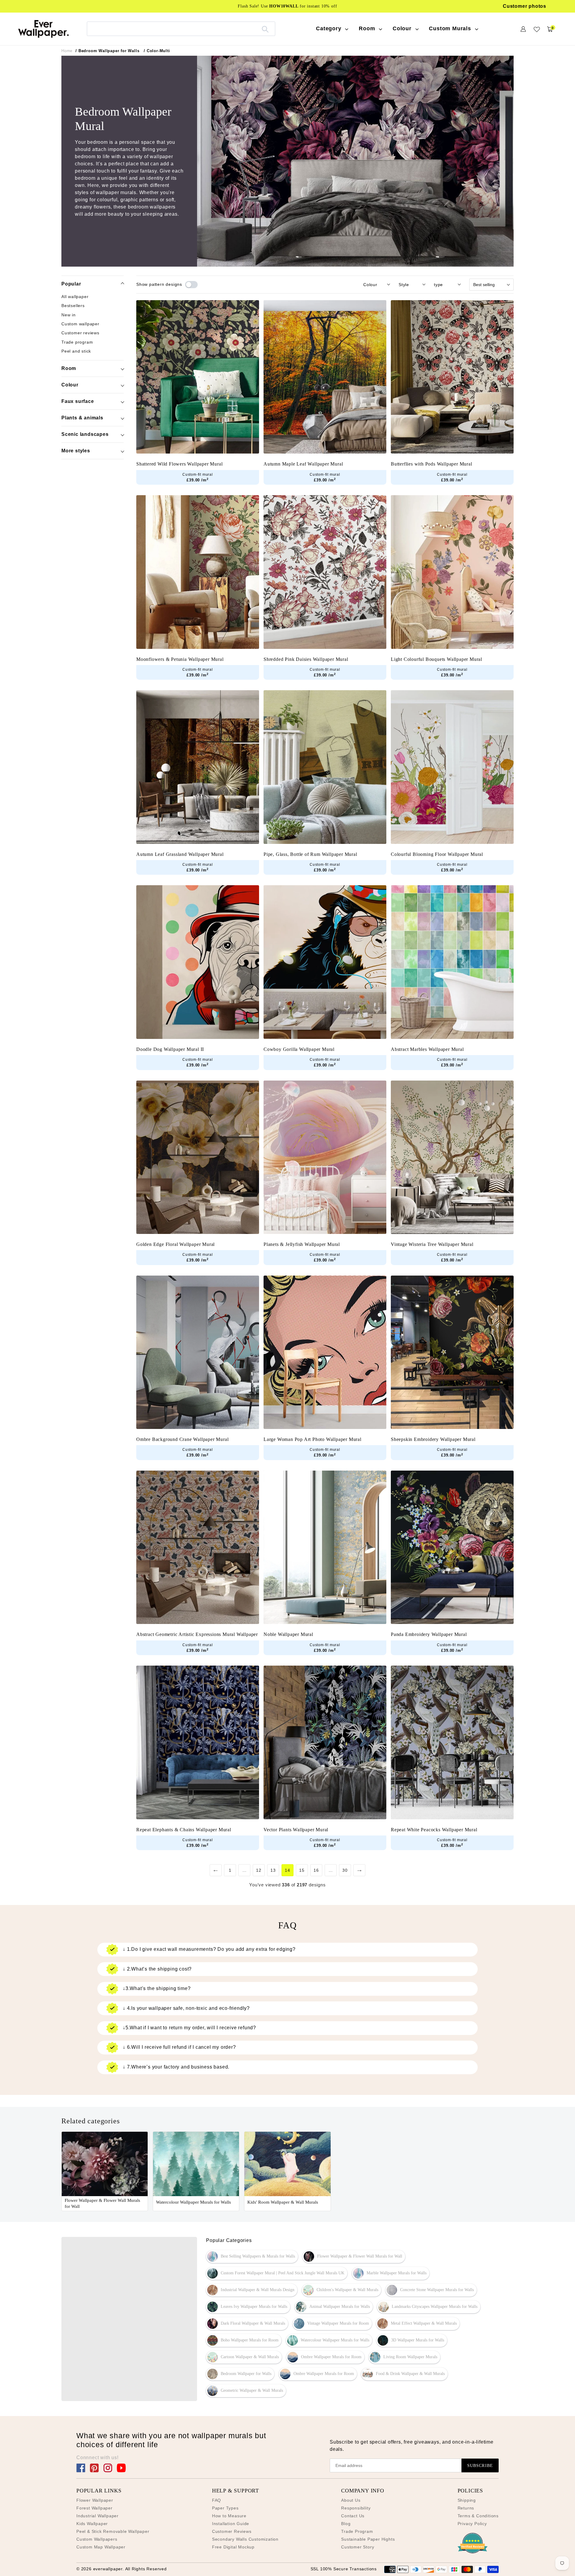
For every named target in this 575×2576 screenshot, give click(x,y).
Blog (346, 2524)
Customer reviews (80, 333)
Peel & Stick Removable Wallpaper (113, 2531)
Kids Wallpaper (92, 2524)
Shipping (467, 2500)
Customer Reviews (232, 2531)
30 (345, 1870)
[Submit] (265, 29)
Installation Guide (231, 2524)
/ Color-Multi (157, 51)
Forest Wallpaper (94, 2508)
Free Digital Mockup (233, 2547)
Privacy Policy (472, 2524)
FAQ (217, 2500)
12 (259, 1870)
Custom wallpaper (80, 324)
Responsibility (356, 2508)
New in (69, 315)
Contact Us (353, 2516)
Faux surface (78, 401)
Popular (71, 284)
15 (302, 1870)
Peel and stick (76, 351)
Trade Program (357, 2531)
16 (316, 1870)
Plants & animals (82, 418)
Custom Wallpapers (97, 2539)
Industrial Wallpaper (97, 2516)
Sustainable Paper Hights (368, 2539)
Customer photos (525, 6)
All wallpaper (75, 297)
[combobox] (181, 29)
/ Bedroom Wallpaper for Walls (107, 51)
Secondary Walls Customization (245, 2539)
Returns (466, 2508)
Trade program (77, 342)
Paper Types (225, 2508)
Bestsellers (73, 306)
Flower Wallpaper (95, 2500)
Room (69, 368)
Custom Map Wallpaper (101, 2547)
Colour (70, 385)
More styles (76, 451)
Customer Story (358, 2547)
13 (273, 1870)
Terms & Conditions (478, 2516)
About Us (351, 2500)
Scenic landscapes (85, 434)
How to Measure (229, 2516)
